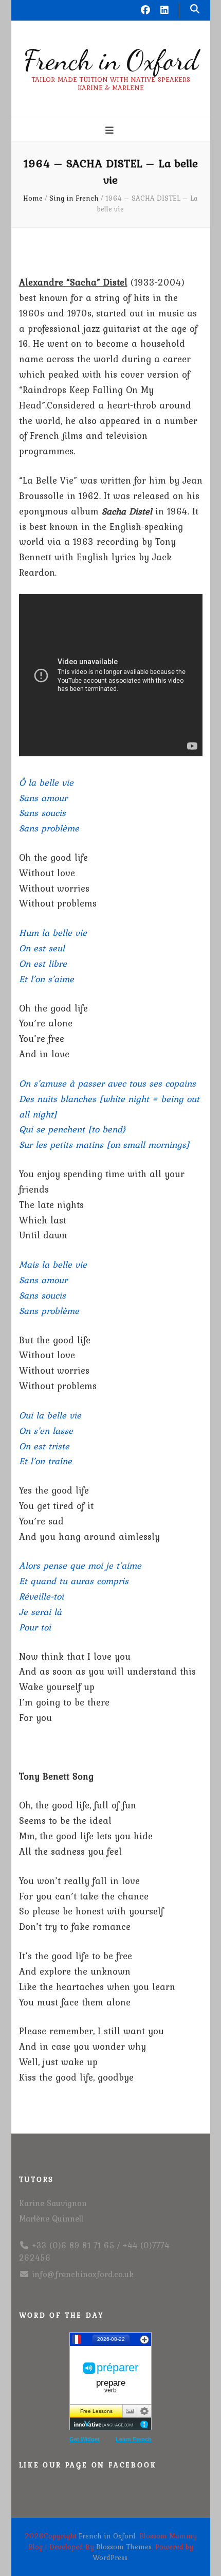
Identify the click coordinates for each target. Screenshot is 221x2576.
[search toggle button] (195, 9)
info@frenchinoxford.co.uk (83, 2274)
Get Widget (85, 2439)
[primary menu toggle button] (111, 130)
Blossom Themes (124, 2547)
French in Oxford (111, 60)
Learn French (134, 2439)
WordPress (110, 2557)
